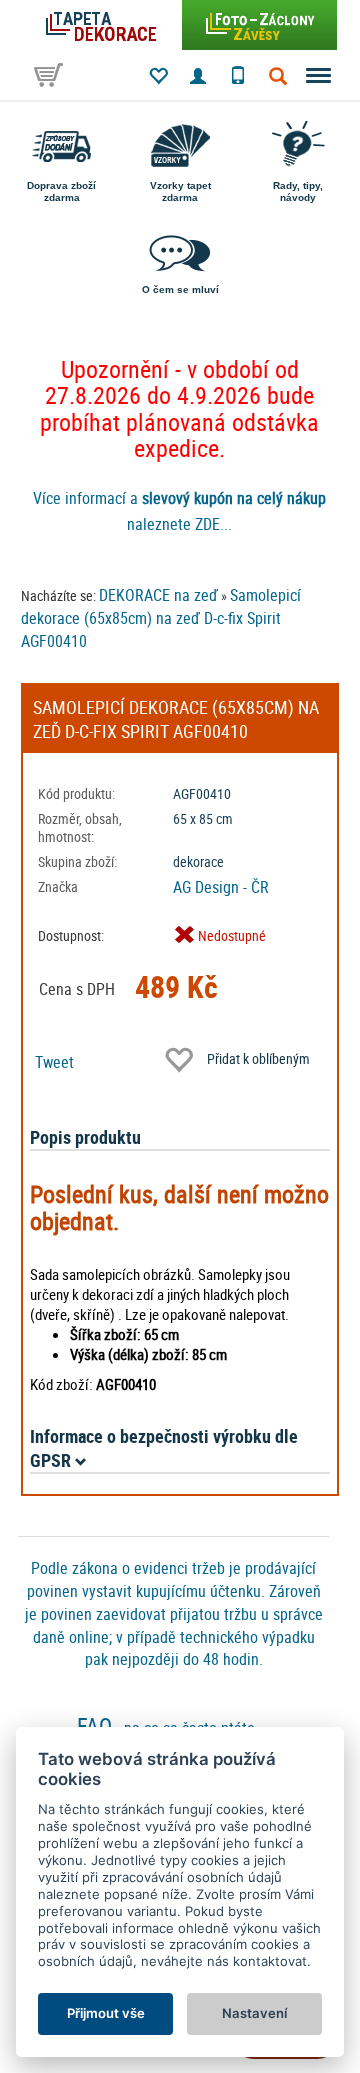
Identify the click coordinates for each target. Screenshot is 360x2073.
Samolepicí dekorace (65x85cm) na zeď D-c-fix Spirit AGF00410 (161, 618)
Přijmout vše (106, 2013)
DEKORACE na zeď (158, 595)
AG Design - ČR (221, 887)
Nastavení (254, 2013)
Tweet (54, 1062)
